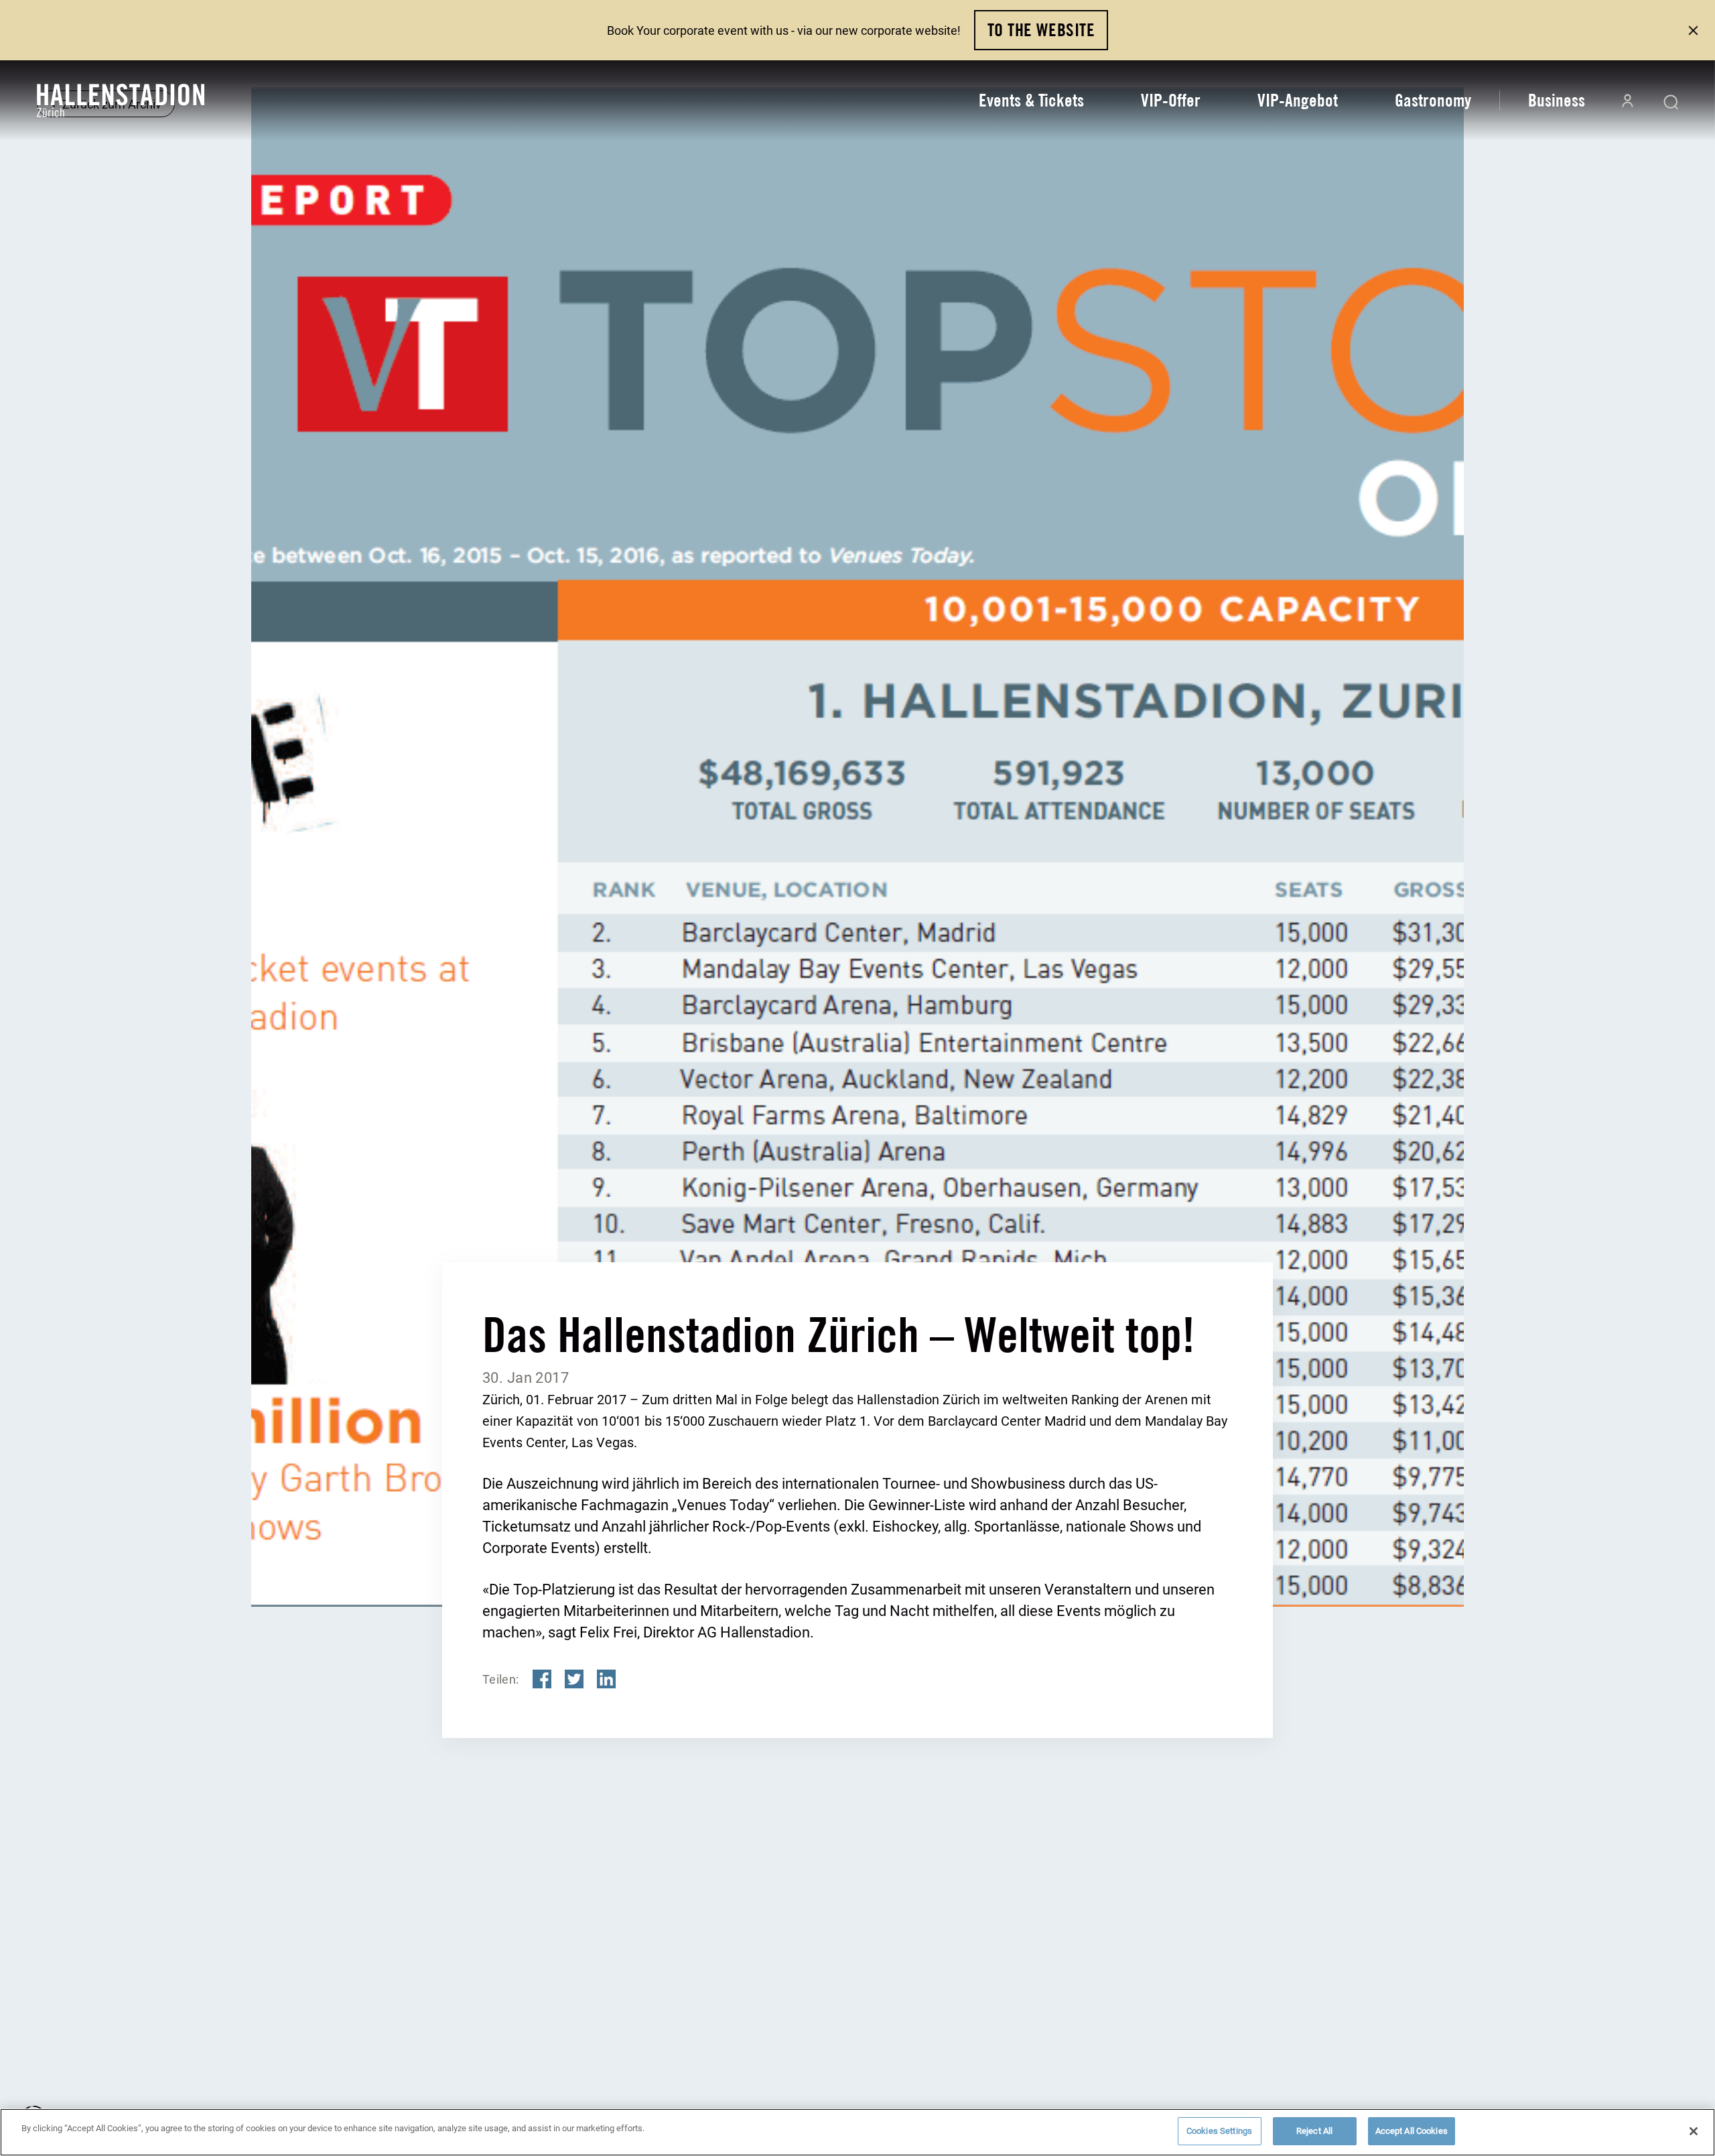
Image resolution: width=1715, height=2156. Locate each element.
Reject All (1314, 2131)
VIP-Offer (1171, 100)
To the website (1041, 30)
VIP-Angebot (1298, 100)
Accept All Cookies (1412, 2131)
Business (1557, 100)
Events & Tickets (1031, 100)
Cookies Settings (1219, 2131)
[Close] (1694, 2131)
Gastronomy (1433, 100)
